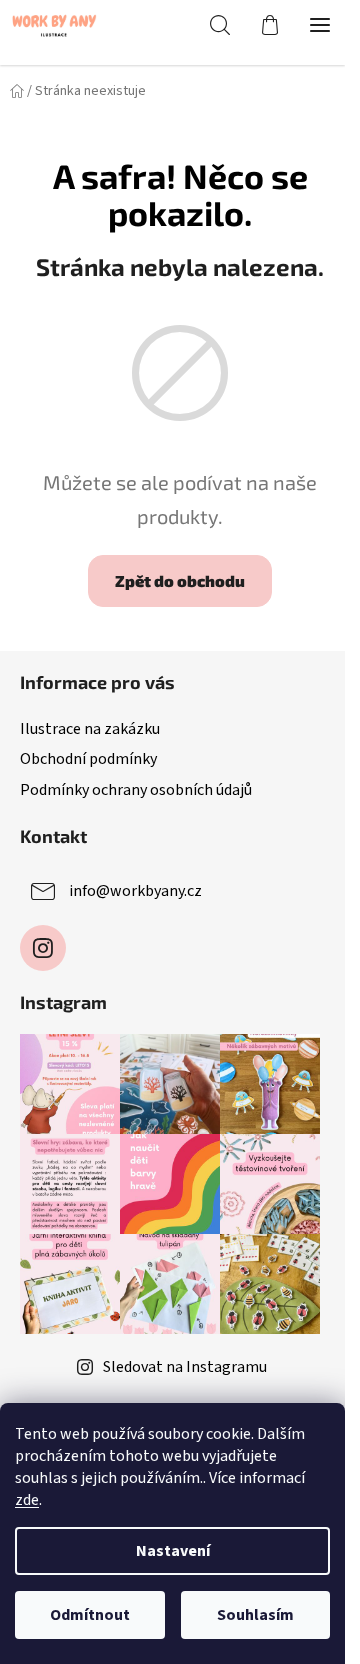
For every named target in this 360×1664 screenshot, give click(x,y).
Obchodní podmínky (88, 759)
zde (27, 1500)
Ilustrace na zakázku (90, 729)
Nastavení (173, 1551)
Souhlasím (255, 1615)
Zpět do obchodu (180, 580)
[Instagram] (43, 948)
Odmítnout (90, 1615)
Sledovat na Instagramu (185, 1367)
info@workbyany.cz (135, 890)
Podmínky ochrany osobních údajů (136, 790)
